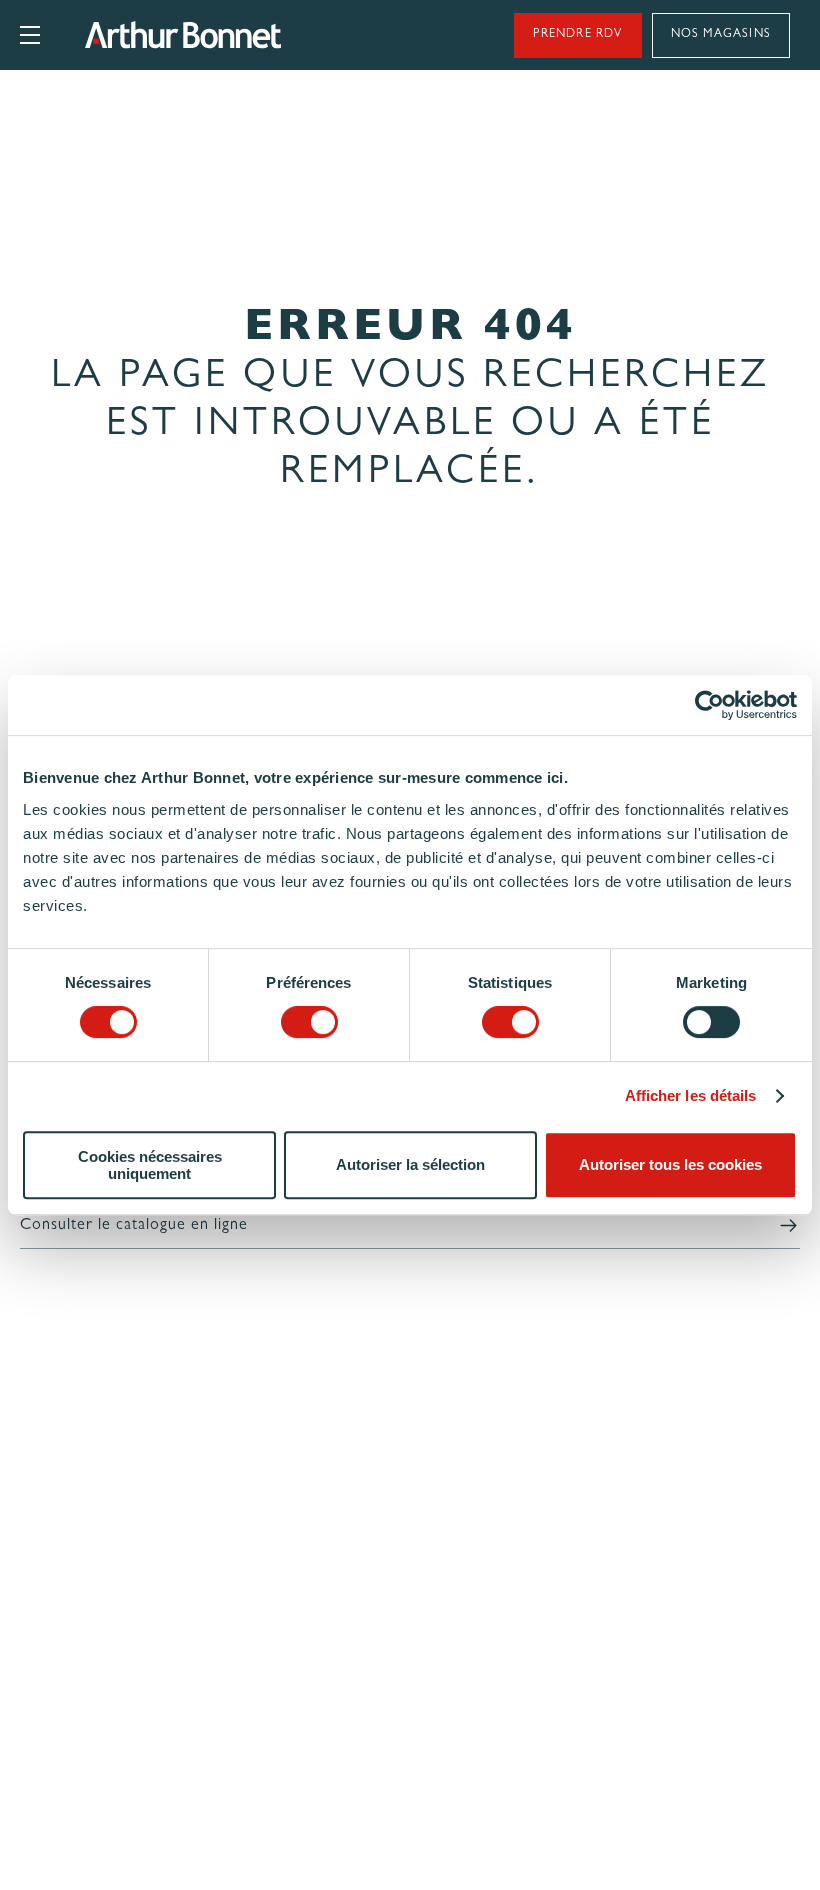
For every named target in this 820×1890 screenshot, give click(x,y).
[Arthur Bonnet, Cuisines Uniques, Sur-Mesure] (247, 35)
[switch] (309, 1022)
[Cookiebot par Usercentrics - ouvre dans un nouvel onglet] (709, 705)
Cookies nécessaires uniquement (150, 1165)
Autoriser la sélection (410, 1164)
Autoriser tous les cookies (670, 1164)
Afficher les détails (691, 1095)
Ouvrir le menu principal (30, 35)
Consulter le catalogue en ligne (134, 1226)
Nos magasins (721, 35)
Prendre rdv (577, 35)
